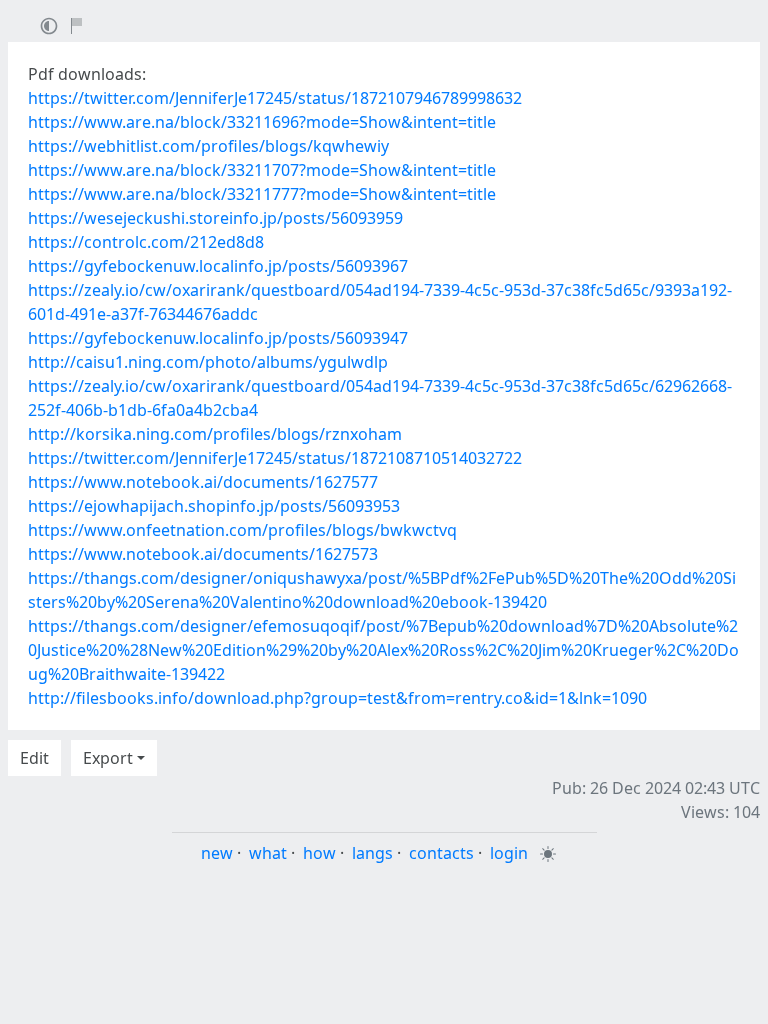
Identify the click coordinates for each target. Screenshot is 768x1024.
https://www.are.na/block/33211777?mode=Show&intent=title (262, 194)
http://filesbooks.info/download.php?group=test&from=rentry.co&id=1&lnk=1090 (337, 698)
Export (108, 758)
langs (372, 853)
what (268, 853)
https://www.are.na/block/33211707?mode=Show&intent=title (262, 170)
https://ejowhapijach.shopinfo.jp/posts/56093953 (214, 506)
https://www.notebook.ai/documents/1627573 (203, 554)
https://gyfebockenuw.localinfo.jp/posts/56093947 (218, 338)
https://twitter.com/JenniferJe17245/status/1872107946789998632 (275, 98)
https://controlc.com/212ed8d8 (146, 242)
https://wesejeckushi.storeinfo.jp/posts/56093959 (215, 218)
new (217, 853)
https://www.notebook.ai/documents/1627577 (203, 482)
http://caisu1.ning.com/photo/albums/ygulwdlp (208, 362)
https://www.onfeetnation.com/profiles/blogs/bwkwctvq (242, 530)
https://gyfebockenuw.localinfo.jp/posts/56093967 (218, 266)
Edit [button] (34, 758)
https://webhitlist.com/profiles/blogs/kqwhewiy (208, 146)
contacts (441, 853)
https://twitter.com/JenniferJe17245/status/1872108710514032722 (275, 458)
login (509, 853)
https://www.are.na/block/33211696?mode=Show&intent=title (262, 122)
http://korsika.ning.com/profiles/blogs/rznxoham (215, 434)
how (319, 853)
